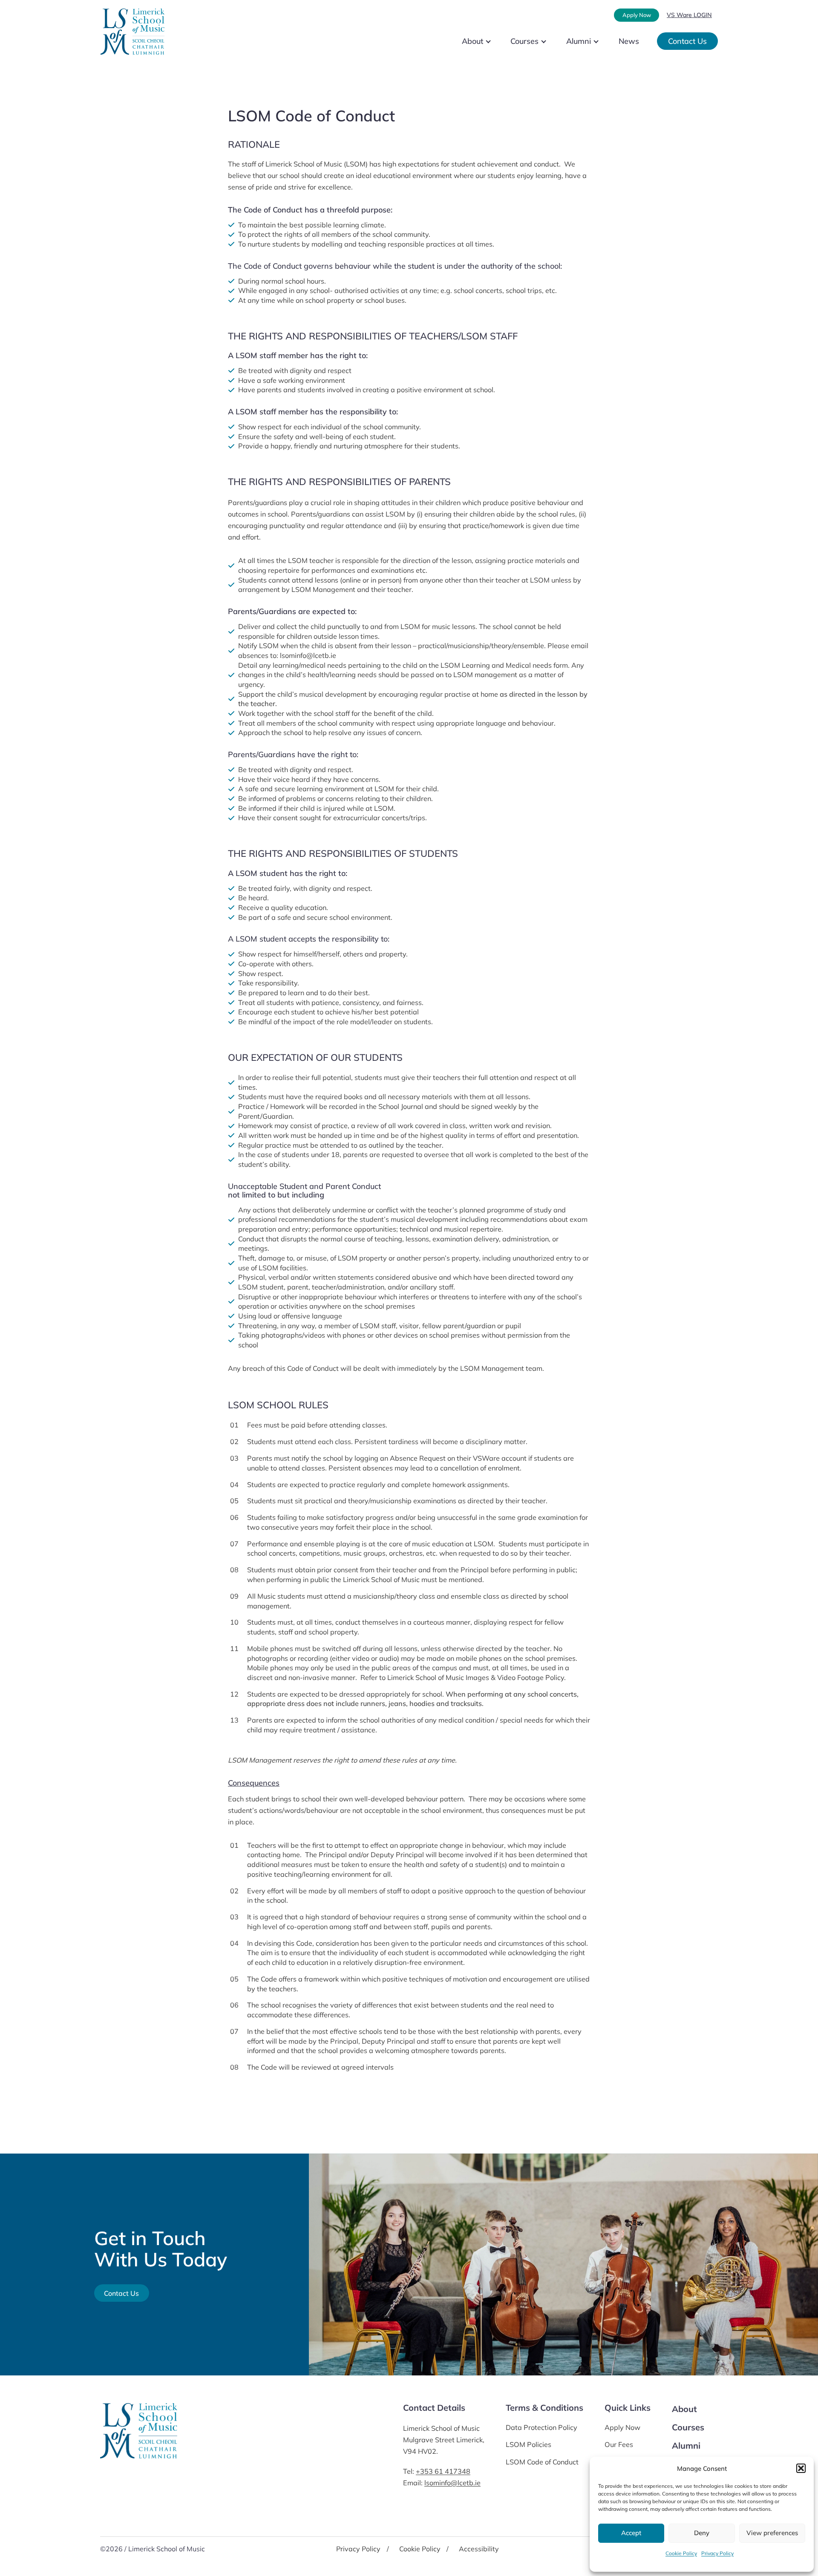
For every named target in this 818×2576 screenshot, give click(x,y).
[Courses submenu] (551, 41)
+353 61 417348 (443, 2471)
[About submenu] (495, 41)
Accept (631, 2533)
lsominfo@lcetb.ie (452, 2483)
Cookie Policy (681, 2553)
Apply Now (637, 15)
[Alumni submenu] (603, 41)
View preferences (772, 2533)
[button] (801, 2468)
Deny (702, 2533)
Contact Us (687, 41)
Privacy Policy (717, 2553)
